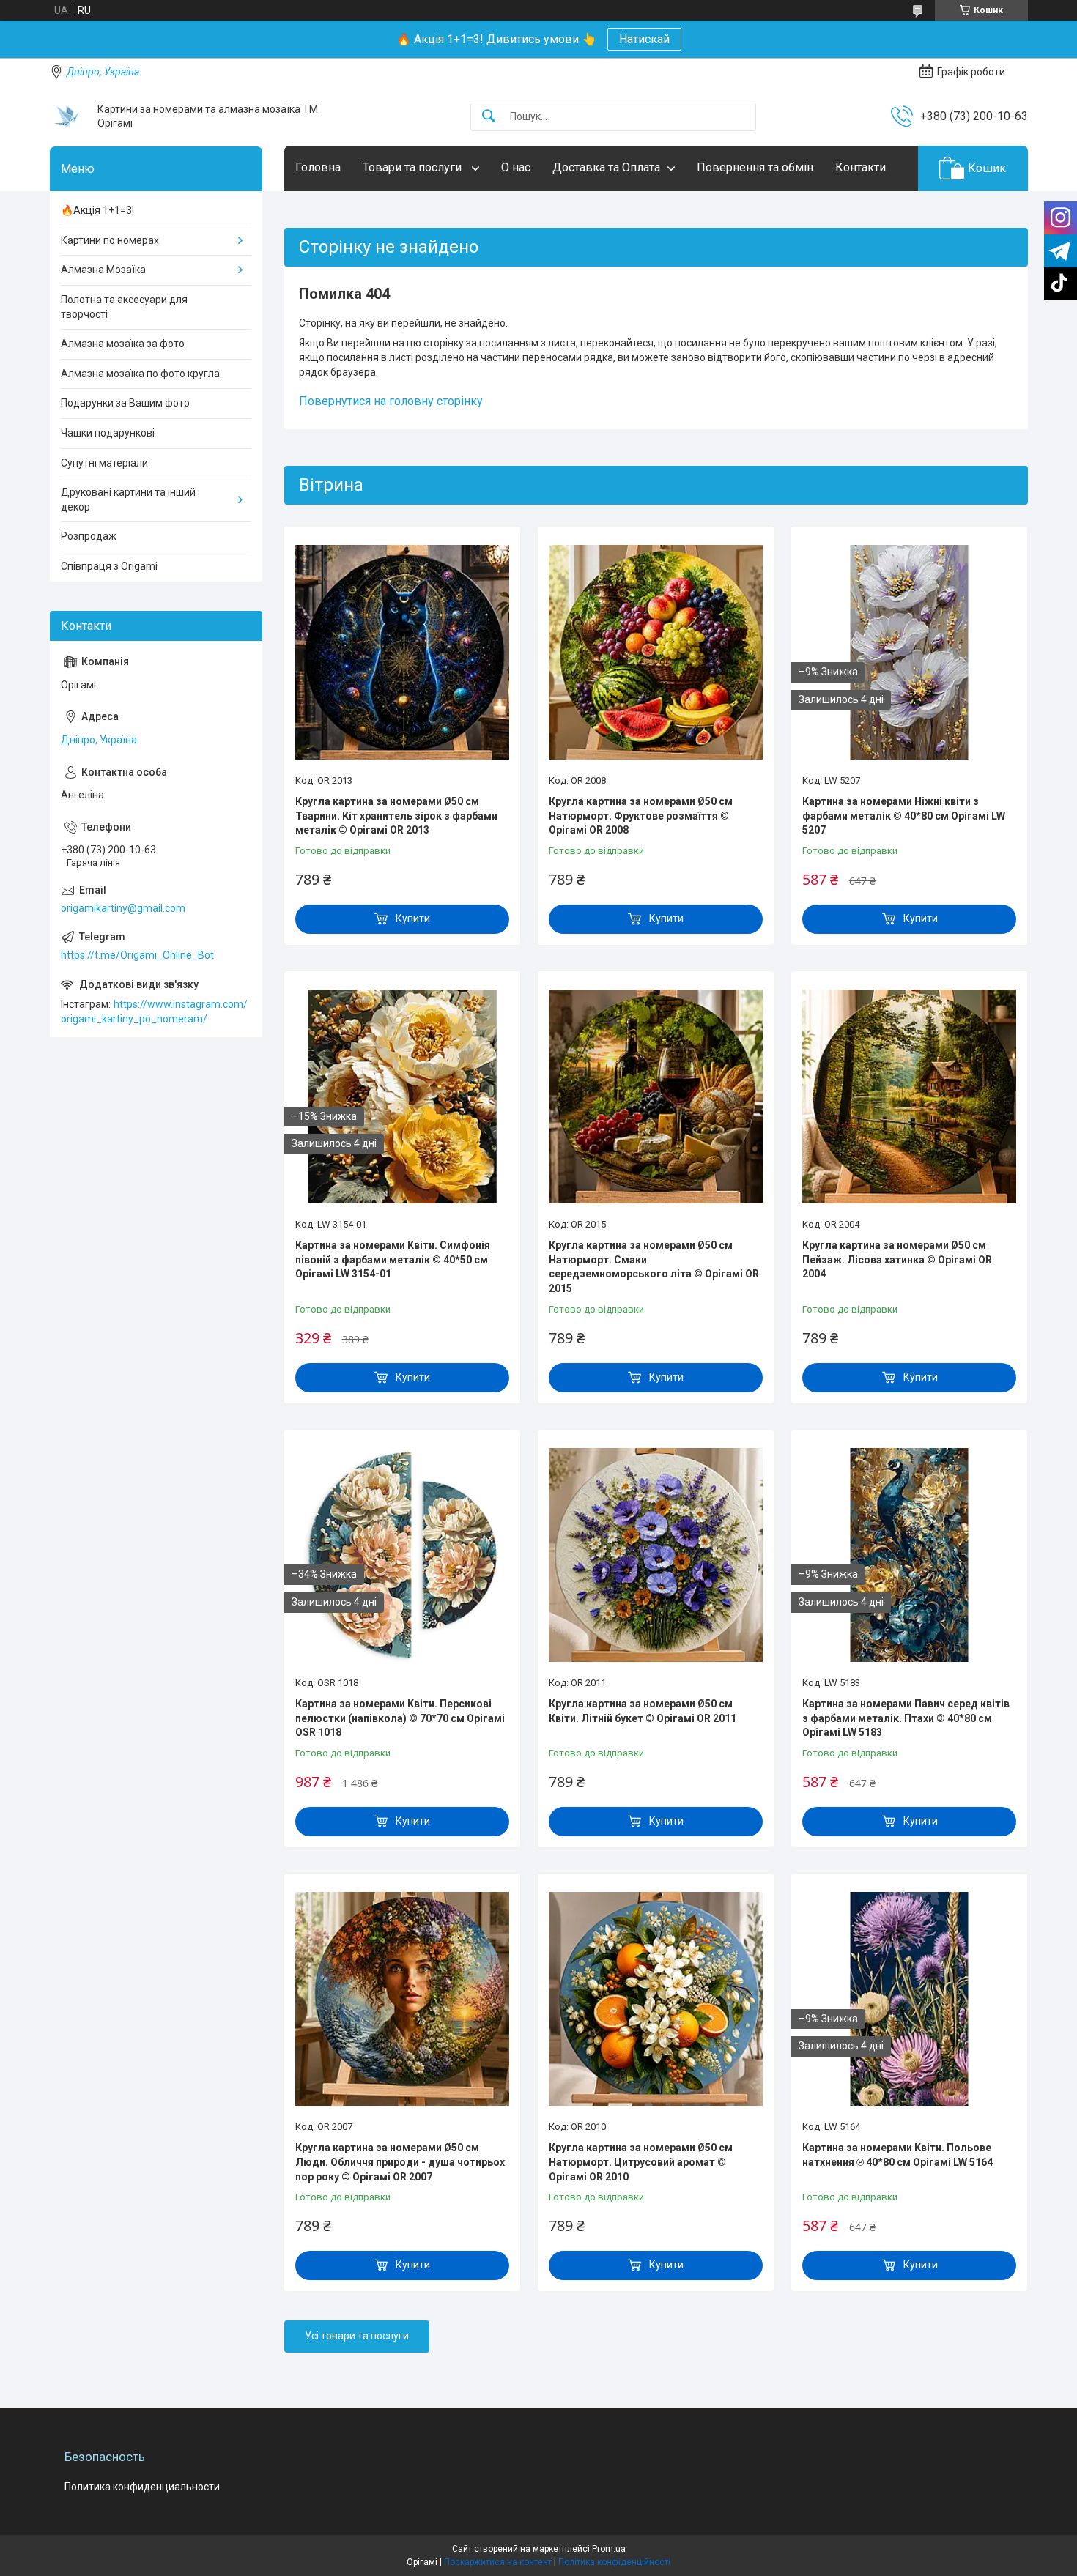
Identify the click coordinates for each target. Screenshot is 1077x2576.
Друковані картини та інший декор (128, 500)
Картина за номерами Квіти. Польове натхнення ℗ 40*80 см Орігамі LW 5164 (897, 2155)
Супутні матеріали (104, 463)
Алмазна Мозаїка (103, 270)
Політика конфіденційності (614, 2562)
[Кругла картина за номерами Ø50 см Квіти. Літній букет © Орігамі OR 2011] (656, 1555)
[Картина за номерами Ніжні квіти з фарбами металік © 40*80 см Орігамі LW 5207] (909, 652)
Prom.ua (609, 2549)
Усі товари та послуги (357, 2336)
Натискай (644, 39)
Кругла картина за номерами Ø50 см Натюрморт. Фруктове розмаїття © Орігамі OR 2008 (641, 816)
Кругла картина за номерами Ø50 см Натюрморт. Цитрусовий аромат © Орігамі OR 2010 (641, 2162)
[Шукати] (489, 117)
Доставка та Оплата (606, 167)
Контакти (861, 167)
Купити (413, 918)
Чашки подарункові (108, 433)
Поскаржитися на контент (498, 2562)
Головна (318, 167)
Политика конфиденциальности (142, 2487)
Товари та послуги (414, 167)
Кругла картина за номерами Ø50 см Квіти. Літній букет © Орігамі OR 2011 (643, 1711)
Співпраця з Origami (109, 566)
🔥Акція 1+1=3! (97, 210)
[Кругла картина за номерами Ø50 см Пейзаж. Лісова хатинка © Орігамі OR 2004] (909, 1096)
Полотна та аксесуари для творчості (124, 307)
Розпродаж (89, 536)
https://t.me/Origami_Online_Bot (137, 955)
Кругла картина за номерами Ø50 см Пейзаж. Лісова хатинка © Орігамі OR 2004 (897, 1259)
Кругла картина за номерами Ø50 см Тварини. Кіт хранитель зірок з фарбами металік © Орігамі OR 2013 (396, 816)
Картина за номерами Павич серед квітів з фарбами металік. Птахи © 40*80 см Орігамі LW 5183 (906, 1718)
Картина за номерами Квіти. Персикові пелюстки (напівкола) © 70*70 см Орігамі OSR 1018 (400, 1718)
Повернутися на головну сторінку (391, 401)
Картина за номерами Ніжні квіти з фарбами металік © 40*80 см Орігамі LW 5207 (904, 816)
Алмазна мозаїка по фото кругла (140, 374)
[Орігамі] (68, 116)
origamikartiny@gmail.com (123, 908)
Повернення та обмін (755, 167)
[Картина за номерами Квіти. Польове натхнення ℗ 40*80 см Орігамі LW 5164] (909, 1999)
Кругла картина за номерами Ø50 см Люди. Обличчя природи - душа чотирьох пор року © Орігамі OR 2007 (400, 2162)
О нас (516, 167)
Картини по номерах (110, 240)
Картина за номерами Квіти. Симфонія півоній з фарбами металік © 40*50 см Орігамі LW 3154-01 (393, 1259)
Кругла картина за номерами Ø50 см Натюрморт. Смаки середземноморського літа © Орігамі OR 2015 (654, 1267)
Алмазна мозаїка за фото (123, 344)
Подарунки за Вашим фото (125, 403)
